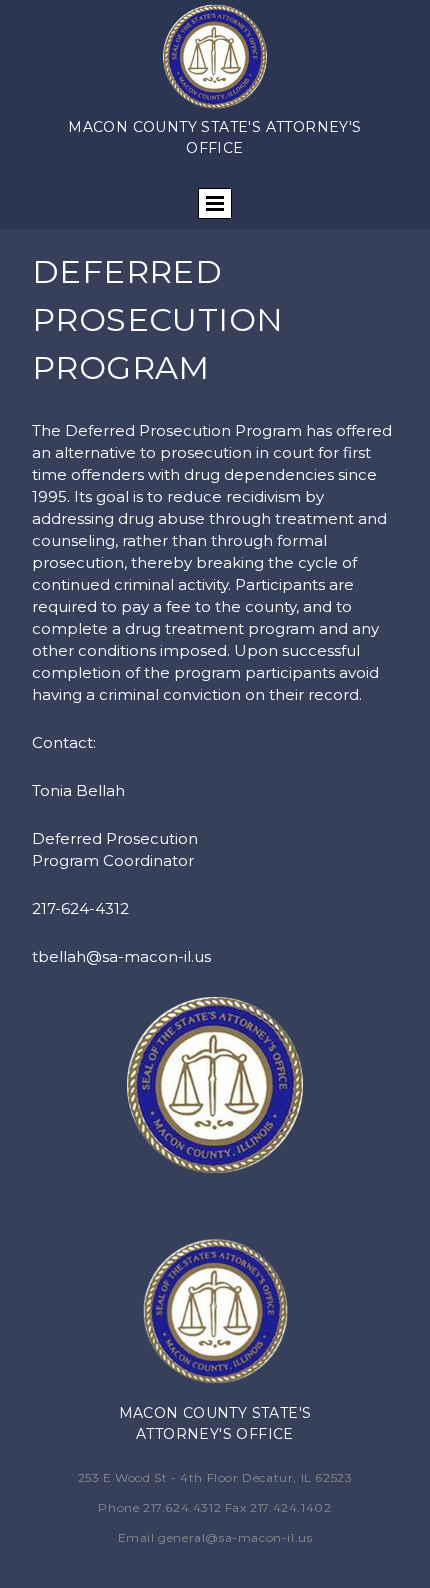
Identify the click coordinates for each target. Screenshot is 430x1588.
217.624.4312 (182, 1507)
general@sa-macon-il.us (235, 1537)
